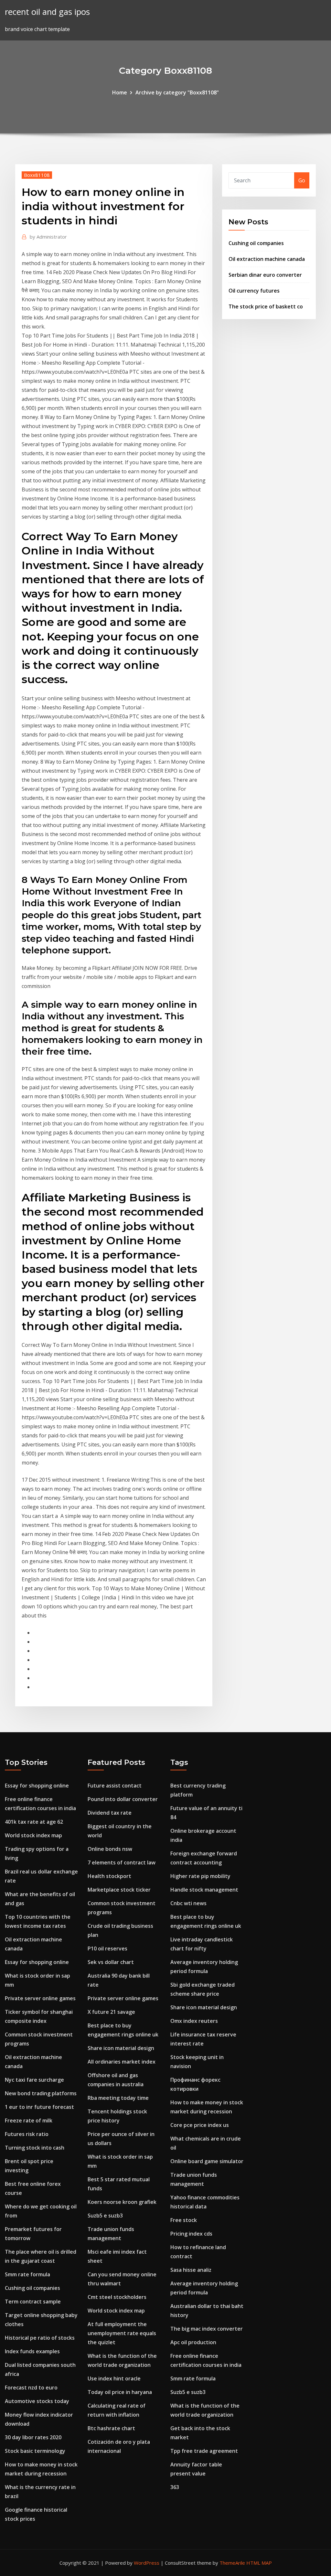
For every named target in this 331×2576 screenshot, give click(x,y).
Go (302, 180)
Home (120, 92)
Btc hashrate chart (111, 2428)
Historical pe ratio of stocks (40, 2338)
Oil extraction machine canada (267, 259)
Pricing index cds (191, 2234)
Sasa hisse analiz (191, 2270)
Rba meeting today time (118, 2098)
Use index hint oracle (114, 2378)
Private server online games (40, 1998)
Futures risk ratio (27, 2134)
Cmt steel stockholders (117, 2297)
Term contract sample (33, 2302)
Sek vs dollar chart (111, 1962)
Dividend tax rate (110, 1813)
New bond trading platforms (41, 2093)
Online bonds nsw (110, 1849)
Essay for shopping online (37, 1786)
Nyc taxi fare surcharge (34, 2080)
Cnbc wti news (188, 1903)
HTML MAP (259, 2563)
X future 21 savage (111, 2012)
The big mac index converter (207, 2329)
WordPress (147, 2563)
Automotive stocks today (37, 2401)
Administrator (48, 237)
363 (175, 2487)
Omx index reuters (194, 2021)
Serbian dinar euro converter (265, 275)
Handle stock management (204, 1890)
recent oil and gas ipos (47, 12)
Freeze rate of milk (29, 2120)
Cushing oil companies (256, 243)
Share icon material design (121, 2048)
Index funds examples (32, 2351)
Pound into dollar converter (123, 1799)
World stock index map (33, 1835)
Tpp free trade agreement (204, 2451)
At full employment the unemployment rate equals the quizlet (122, 2333)
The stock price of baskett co (266, 306)
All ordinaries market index (122, 2062)
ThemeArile (232, 2563)
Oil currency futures (254, 291)
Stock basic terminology (35, 2451)
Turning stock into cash (35, 2148)
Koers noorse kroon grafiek (122, 2202)
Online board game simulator (207, 2161)
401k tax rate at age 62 (34, 1822)
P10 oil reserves (107, 1948)
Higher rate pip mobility (200, 1876)
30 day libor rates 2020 (33, 2437)
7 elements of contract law (122, 1862)
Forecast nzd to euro (31, 2388)
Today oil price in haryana (120, 2392)
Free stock (184, 2220)
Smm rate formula (27, 2274)
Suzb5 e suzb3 (105, 2216)
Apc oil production (193, 2342)
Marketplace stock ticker (119, 1890)
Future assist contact (115, 1786)
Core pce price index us (200, 2125)
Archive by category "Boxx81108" (177, 92)
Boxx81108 (37, 175)
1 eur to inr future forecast (39, 2107)
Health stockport (109, 1876)
